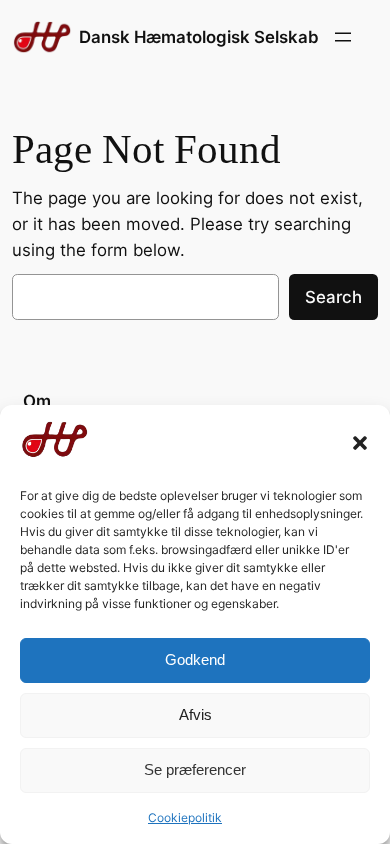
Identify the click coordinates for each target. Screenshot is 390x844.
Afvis (195, 714)
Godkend (195, 659)
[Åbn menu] (343, 37)
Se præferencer (195, 769)
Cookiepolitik (185, 817)
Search (333, 297)
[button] (360, 443)
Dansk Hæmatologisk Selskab (199, 37)
